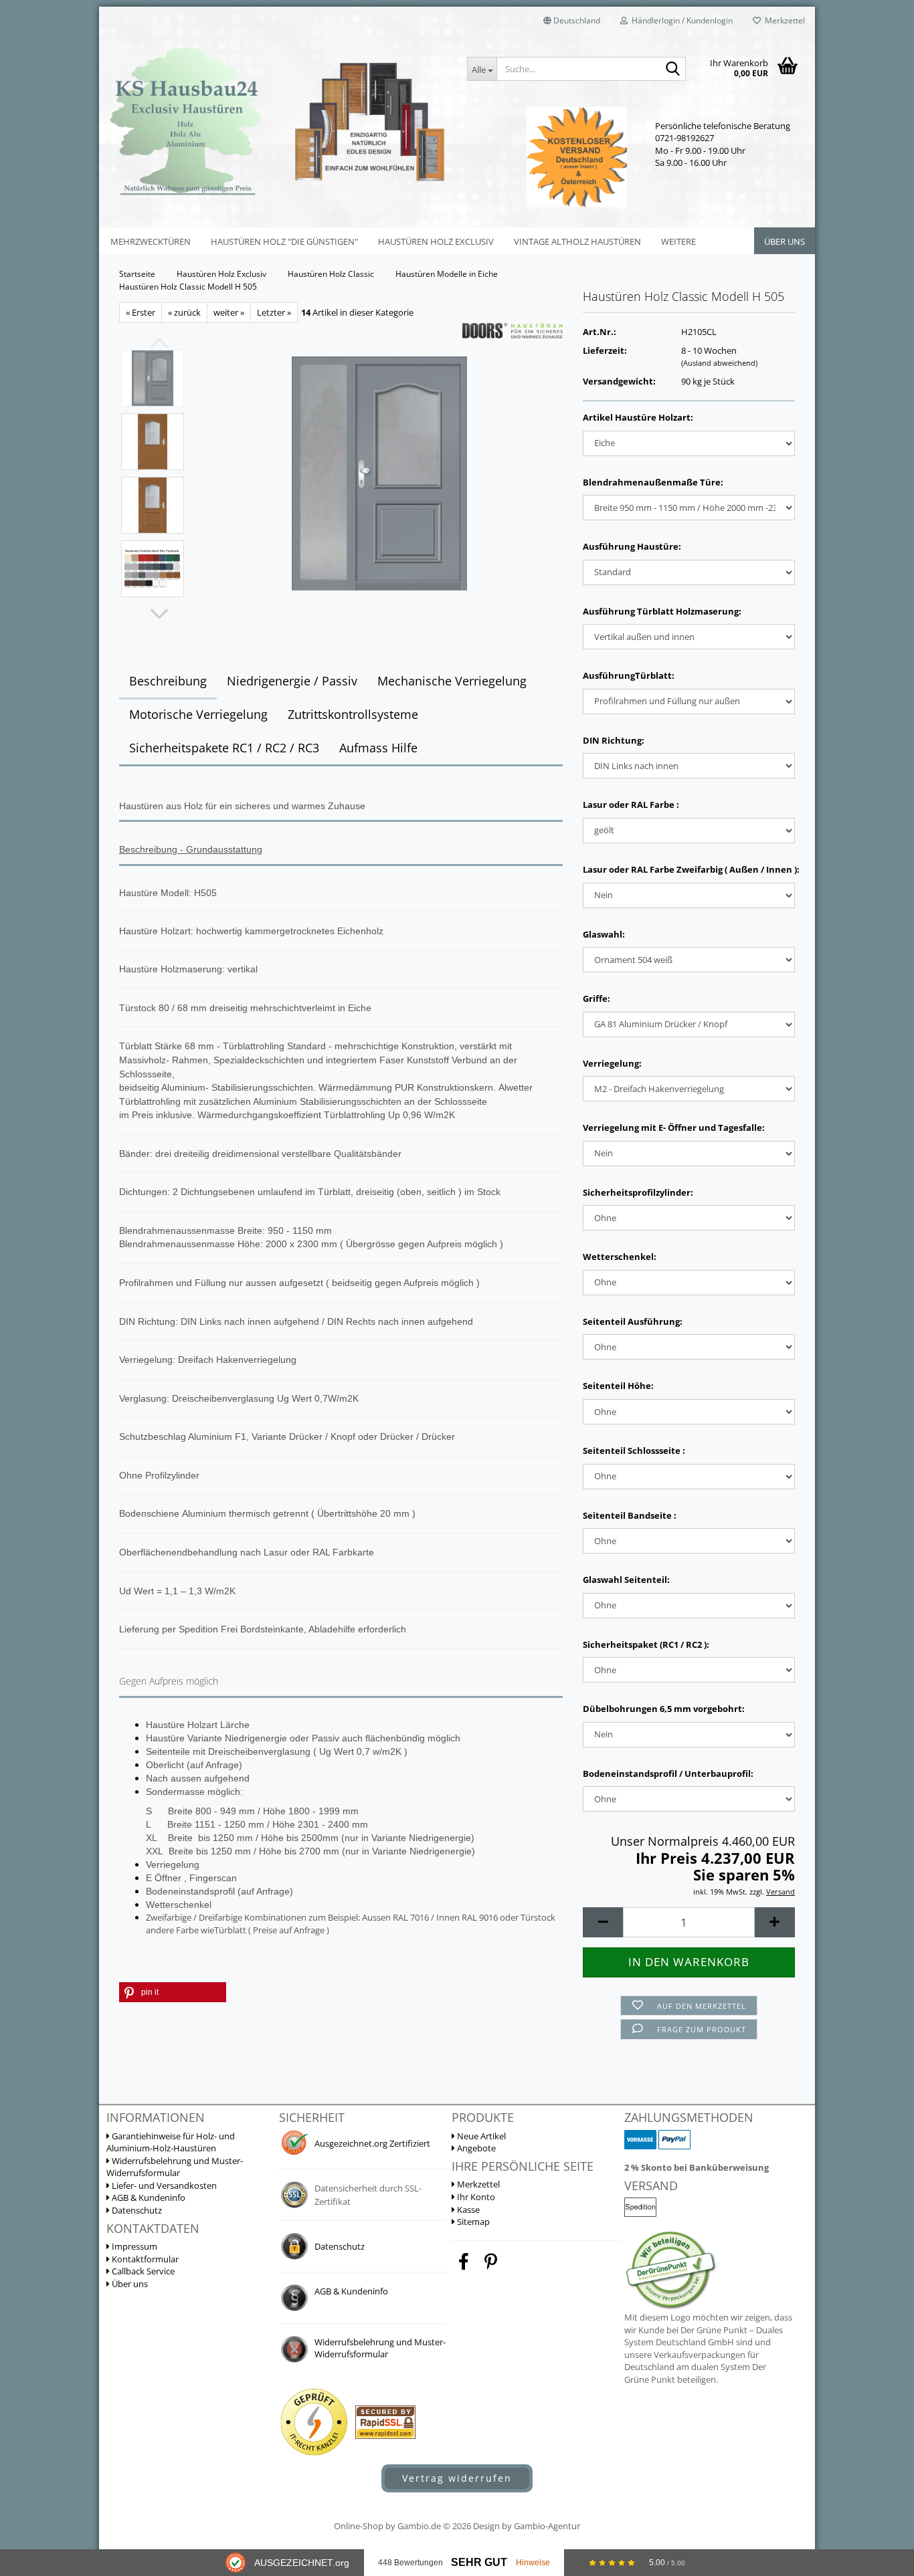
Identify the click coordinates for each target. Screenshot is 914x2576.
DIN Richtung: (614, 740)
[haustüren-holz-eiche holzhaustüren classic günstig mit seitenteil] (379, 472)
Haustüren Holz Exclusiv (436, 241)
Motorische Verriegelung (198, 714)
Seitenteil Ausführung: (633, 1321)
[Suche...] (673, 70)
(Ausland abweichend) (719, 363)
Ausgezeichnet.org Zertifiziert (372, 2143)
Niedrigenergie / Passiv (292, 681)
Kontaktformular (144, 2259)
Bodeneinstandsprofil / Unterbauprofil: (668, 1774)
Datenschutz (136, 2210)
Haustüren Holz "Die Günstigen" (284, 241)
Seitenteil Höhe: (618, 1386)
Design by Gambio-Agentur (527, 2526)
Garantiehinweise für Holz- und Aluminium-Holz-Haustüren (171, 2142)
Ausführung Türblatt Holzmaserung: (662, 611)
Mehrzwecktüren (151, 241)
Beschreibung (168, 681)
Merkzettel (783, 20)
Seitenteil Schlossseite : (634, 1451)
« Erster (141, 312)
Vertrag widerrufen (457, 2478)
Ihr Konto (475, 2197)
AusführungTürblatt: (629, 675)
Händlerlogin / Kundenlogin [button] (680, 20)
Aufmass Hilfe (378, 748)
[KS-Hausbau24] (278, 120)
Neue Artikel (480, 2136)
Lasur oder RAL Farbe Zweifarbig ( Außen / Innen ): (689, 869)
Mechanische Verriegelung (452, 681)
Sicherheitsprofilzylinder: (638, 1192)
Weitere (678, 241)
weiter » (229, 312)
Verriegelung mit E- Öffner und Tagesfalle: (674, 1128)
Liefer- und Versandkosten (163, 2185)
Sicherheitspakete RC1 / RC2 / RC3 (224, 748)
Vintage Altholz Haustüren (577, 241)
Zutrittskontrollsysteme (353, 714)
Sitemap (472, 2222)
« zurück (184, 312)
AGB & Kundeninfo (148, 2197)
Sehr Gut (479, 2562)
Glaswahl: (604, 934)
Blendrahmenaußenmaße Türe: (653, 482)
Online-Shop (359, 2526)
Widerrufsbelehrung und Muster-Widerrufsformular (175, 2167)
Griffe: (597, 998)
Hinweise (533, 2563)
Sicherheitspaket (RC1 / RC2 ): (646, 1644)
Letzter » (274, 312)
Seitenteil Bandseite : (630, 1515)
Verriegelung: (612, 1063)
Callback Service (142, 2271)
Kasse (467, 2210)
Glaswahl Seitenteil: (626, 1580)
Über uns (785, 241)
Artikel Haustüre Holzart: (638, 417)
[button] (572, 20)
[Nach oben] (877, 2412)
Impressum (133, 2246)
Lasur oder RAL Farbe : (631, 804)
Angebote (475, 2148)
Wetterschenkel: (620, 1257)
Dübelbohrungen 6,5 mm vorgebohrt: (664, 1709)
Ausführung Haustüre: (632, 546)
